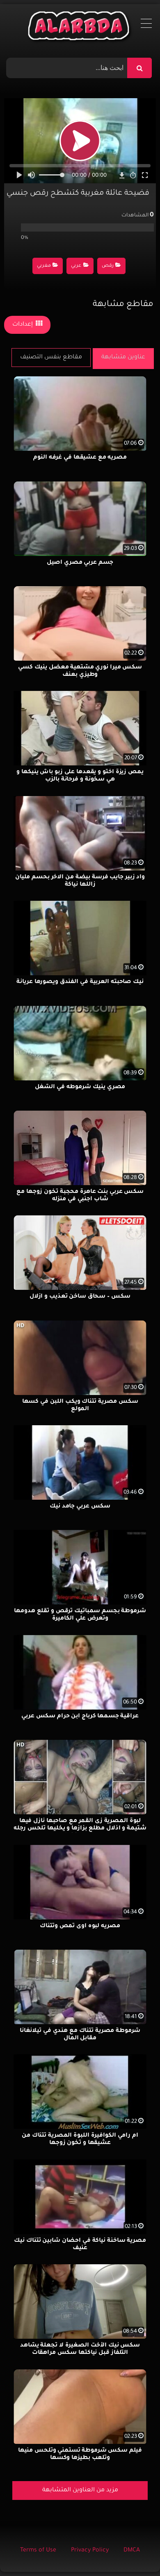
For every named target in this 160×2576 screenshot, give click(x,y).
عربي (76, 266)
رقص (108, 266)
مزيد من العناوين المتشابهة (80, 2491)
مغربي (44, 266)
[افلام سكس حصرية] (80, 28)
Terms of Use (38, 2551)
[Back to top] (134, 2552)
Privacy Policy (90, 2551)
